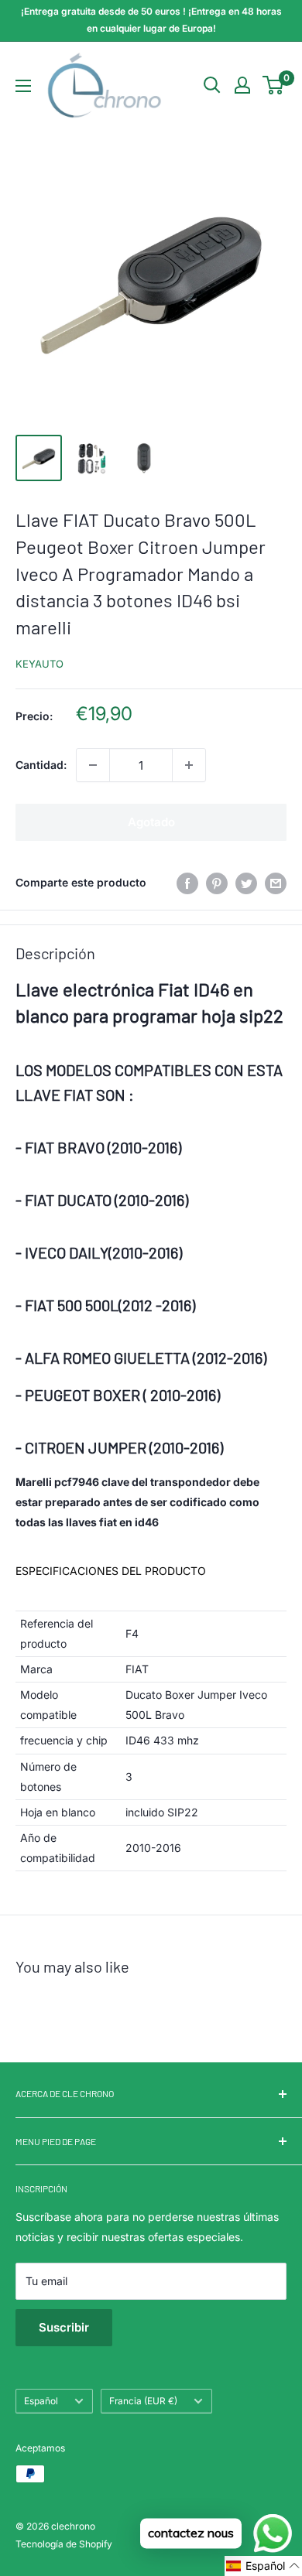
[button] (263, 2566)
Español (41, 2401)
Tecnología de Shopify (64, 2544)
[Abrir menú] (23, 86)
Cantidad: (41, 765)
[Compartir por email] (276, 883)
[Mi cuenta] (242, 85)
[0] (274, 85)
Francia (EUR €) (143, 2401)
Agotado (151, 822)
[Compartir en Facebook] (187, 883)
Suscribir (64, 2327)
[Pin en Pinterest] (217, 883)
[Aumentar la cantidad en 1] (189, 765)
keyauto (39, 664)
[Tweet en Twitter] (246, 883)
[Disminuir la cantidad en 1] (93, 765)
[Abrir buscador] (212, 85)
